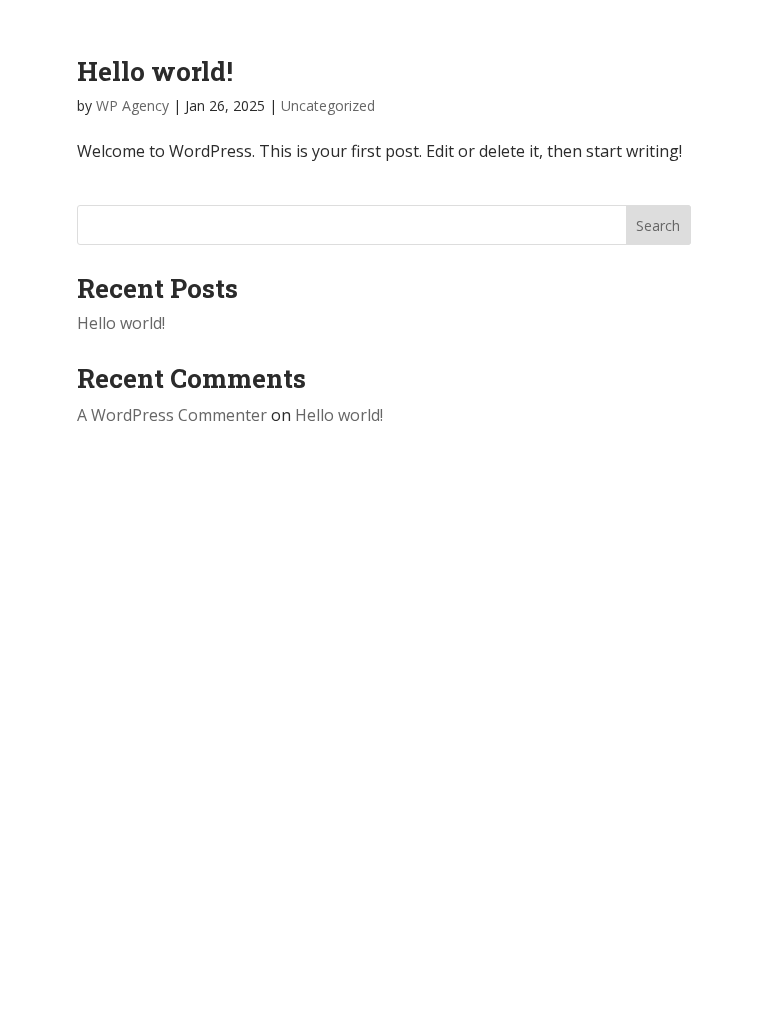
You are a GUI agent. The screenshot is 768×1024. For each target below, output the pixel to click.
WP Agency (132, 105)
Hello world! (155, 71)
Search (658, 225)
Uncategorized (328, 105)
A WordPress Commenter (172, 415)
